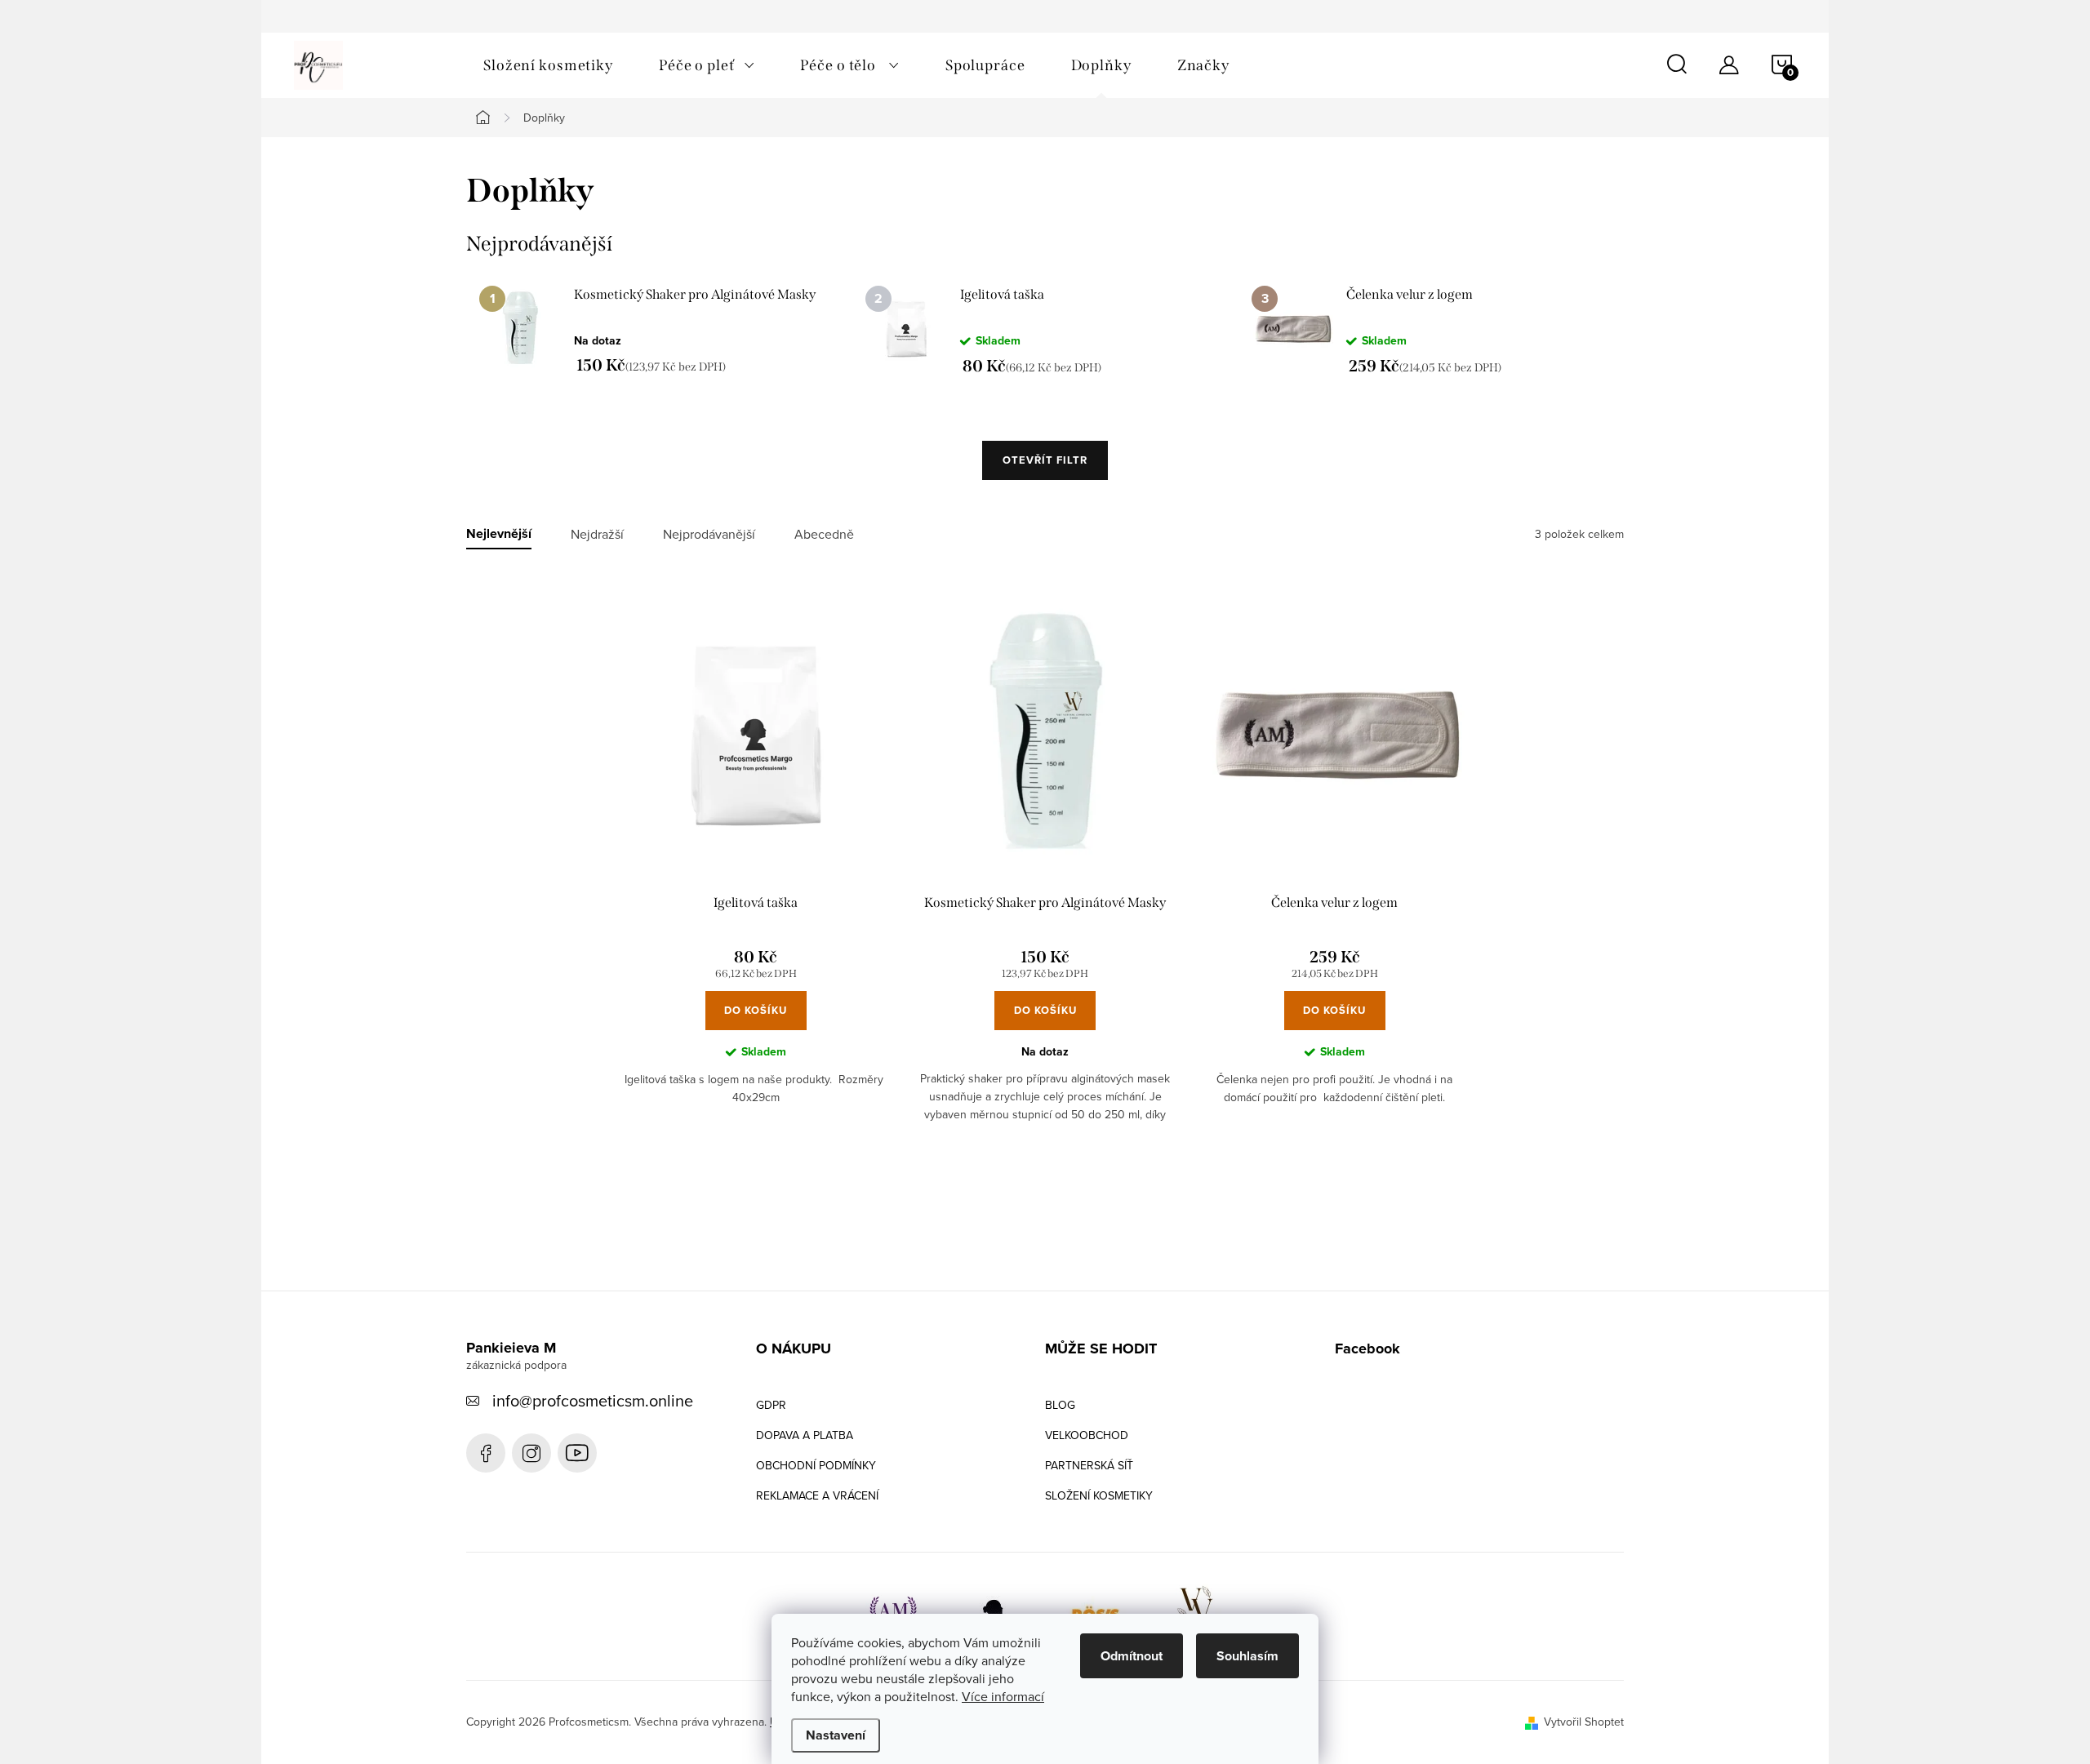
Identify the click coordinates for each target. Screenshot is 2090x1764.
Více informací (1003, 1696)
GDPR (771, 1405)
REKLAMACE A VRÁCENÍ (817, 1495)
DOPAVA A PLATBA (805, 1435)
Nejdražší (597, 534)
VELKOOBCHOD (1087, 1435)
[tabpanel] (659, 330)
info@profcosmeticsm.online (593, 1400)
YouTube (577, 1453)
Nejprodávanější (709, 534)
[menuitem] (548, 65)
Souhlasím (1247, 1656)
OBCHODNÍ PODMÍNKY (816, 1465)
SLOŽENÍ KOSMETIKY (1099, 1495)
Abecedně (824, 534)
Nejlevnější (499, 534)
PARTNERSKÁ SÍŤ (1089, 1465)
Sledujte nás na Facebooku (486, 1453)
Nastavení (836, 1735)
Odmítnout (1132, 1656)
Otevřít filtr (1045, 460)
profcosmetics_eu (531, 1453)
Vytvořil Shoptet (1584, 1722)
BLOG (1060, 1405)
